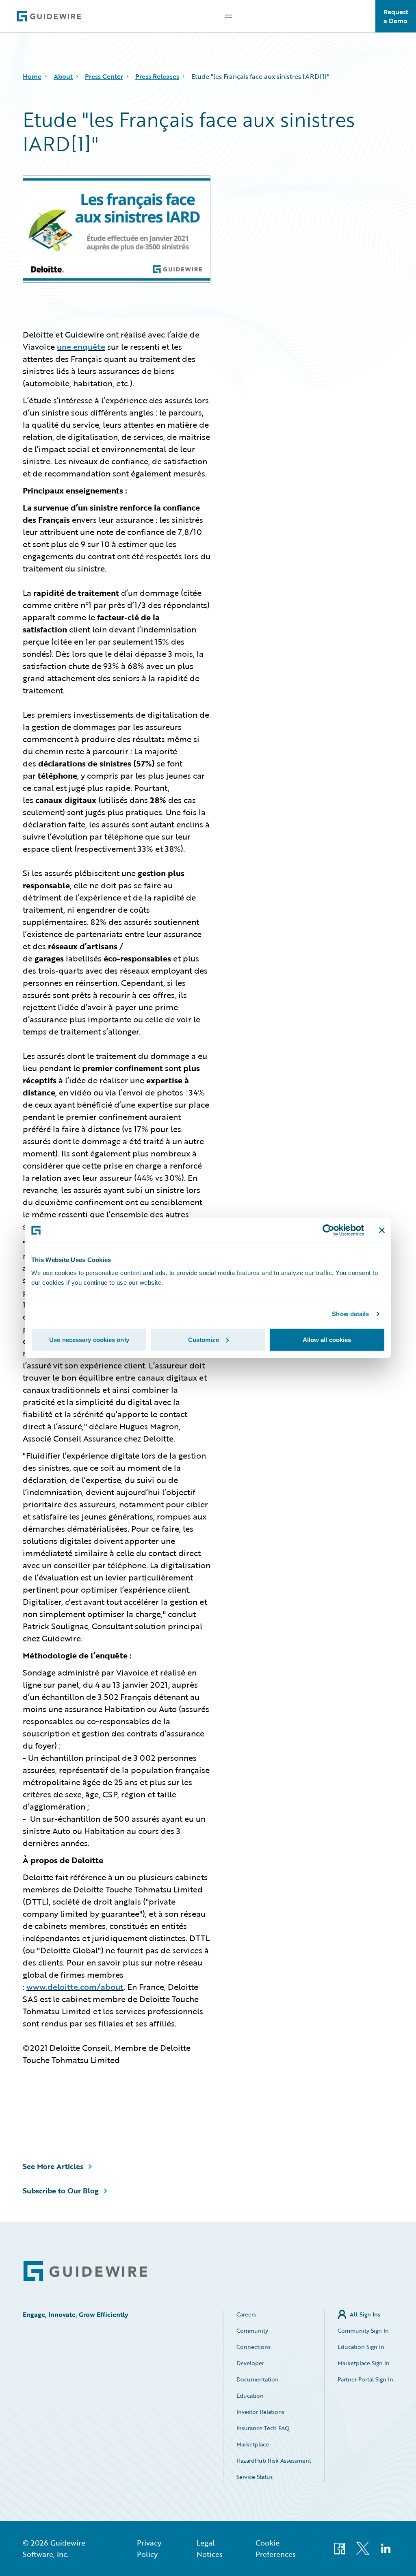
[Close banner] (382, 1230)
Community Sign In (363, 2330)
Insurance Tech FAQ (263, 2428)
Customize (204, 1339)
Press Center (104, 76)
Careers (246, 2314)
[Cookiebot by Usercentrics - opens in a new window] (328, 1230)
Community (252, 2330)
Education (250, 2395)
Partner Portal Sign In (365, 2379)
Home (32, 76)
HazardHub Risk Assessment (274, 2460)
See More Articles (53, 2166)
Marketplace (253, 2444)
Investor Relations (260, 2412)
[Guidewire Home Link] (85, 2271)
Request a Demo (396, 16)
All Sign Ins (365, 2314)
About (63, 76)
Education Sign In (361, 2347)
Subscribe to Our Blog (61, 2191)
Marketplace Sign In (364, 2363)
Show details (350, 1314)
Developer (250, 2363)
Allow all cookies (327, 1339)
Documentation (258, 2379)
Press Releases (157, 76)
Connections (253, 2347)
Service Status (255, 2477)
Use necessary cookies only (89, 1339)
